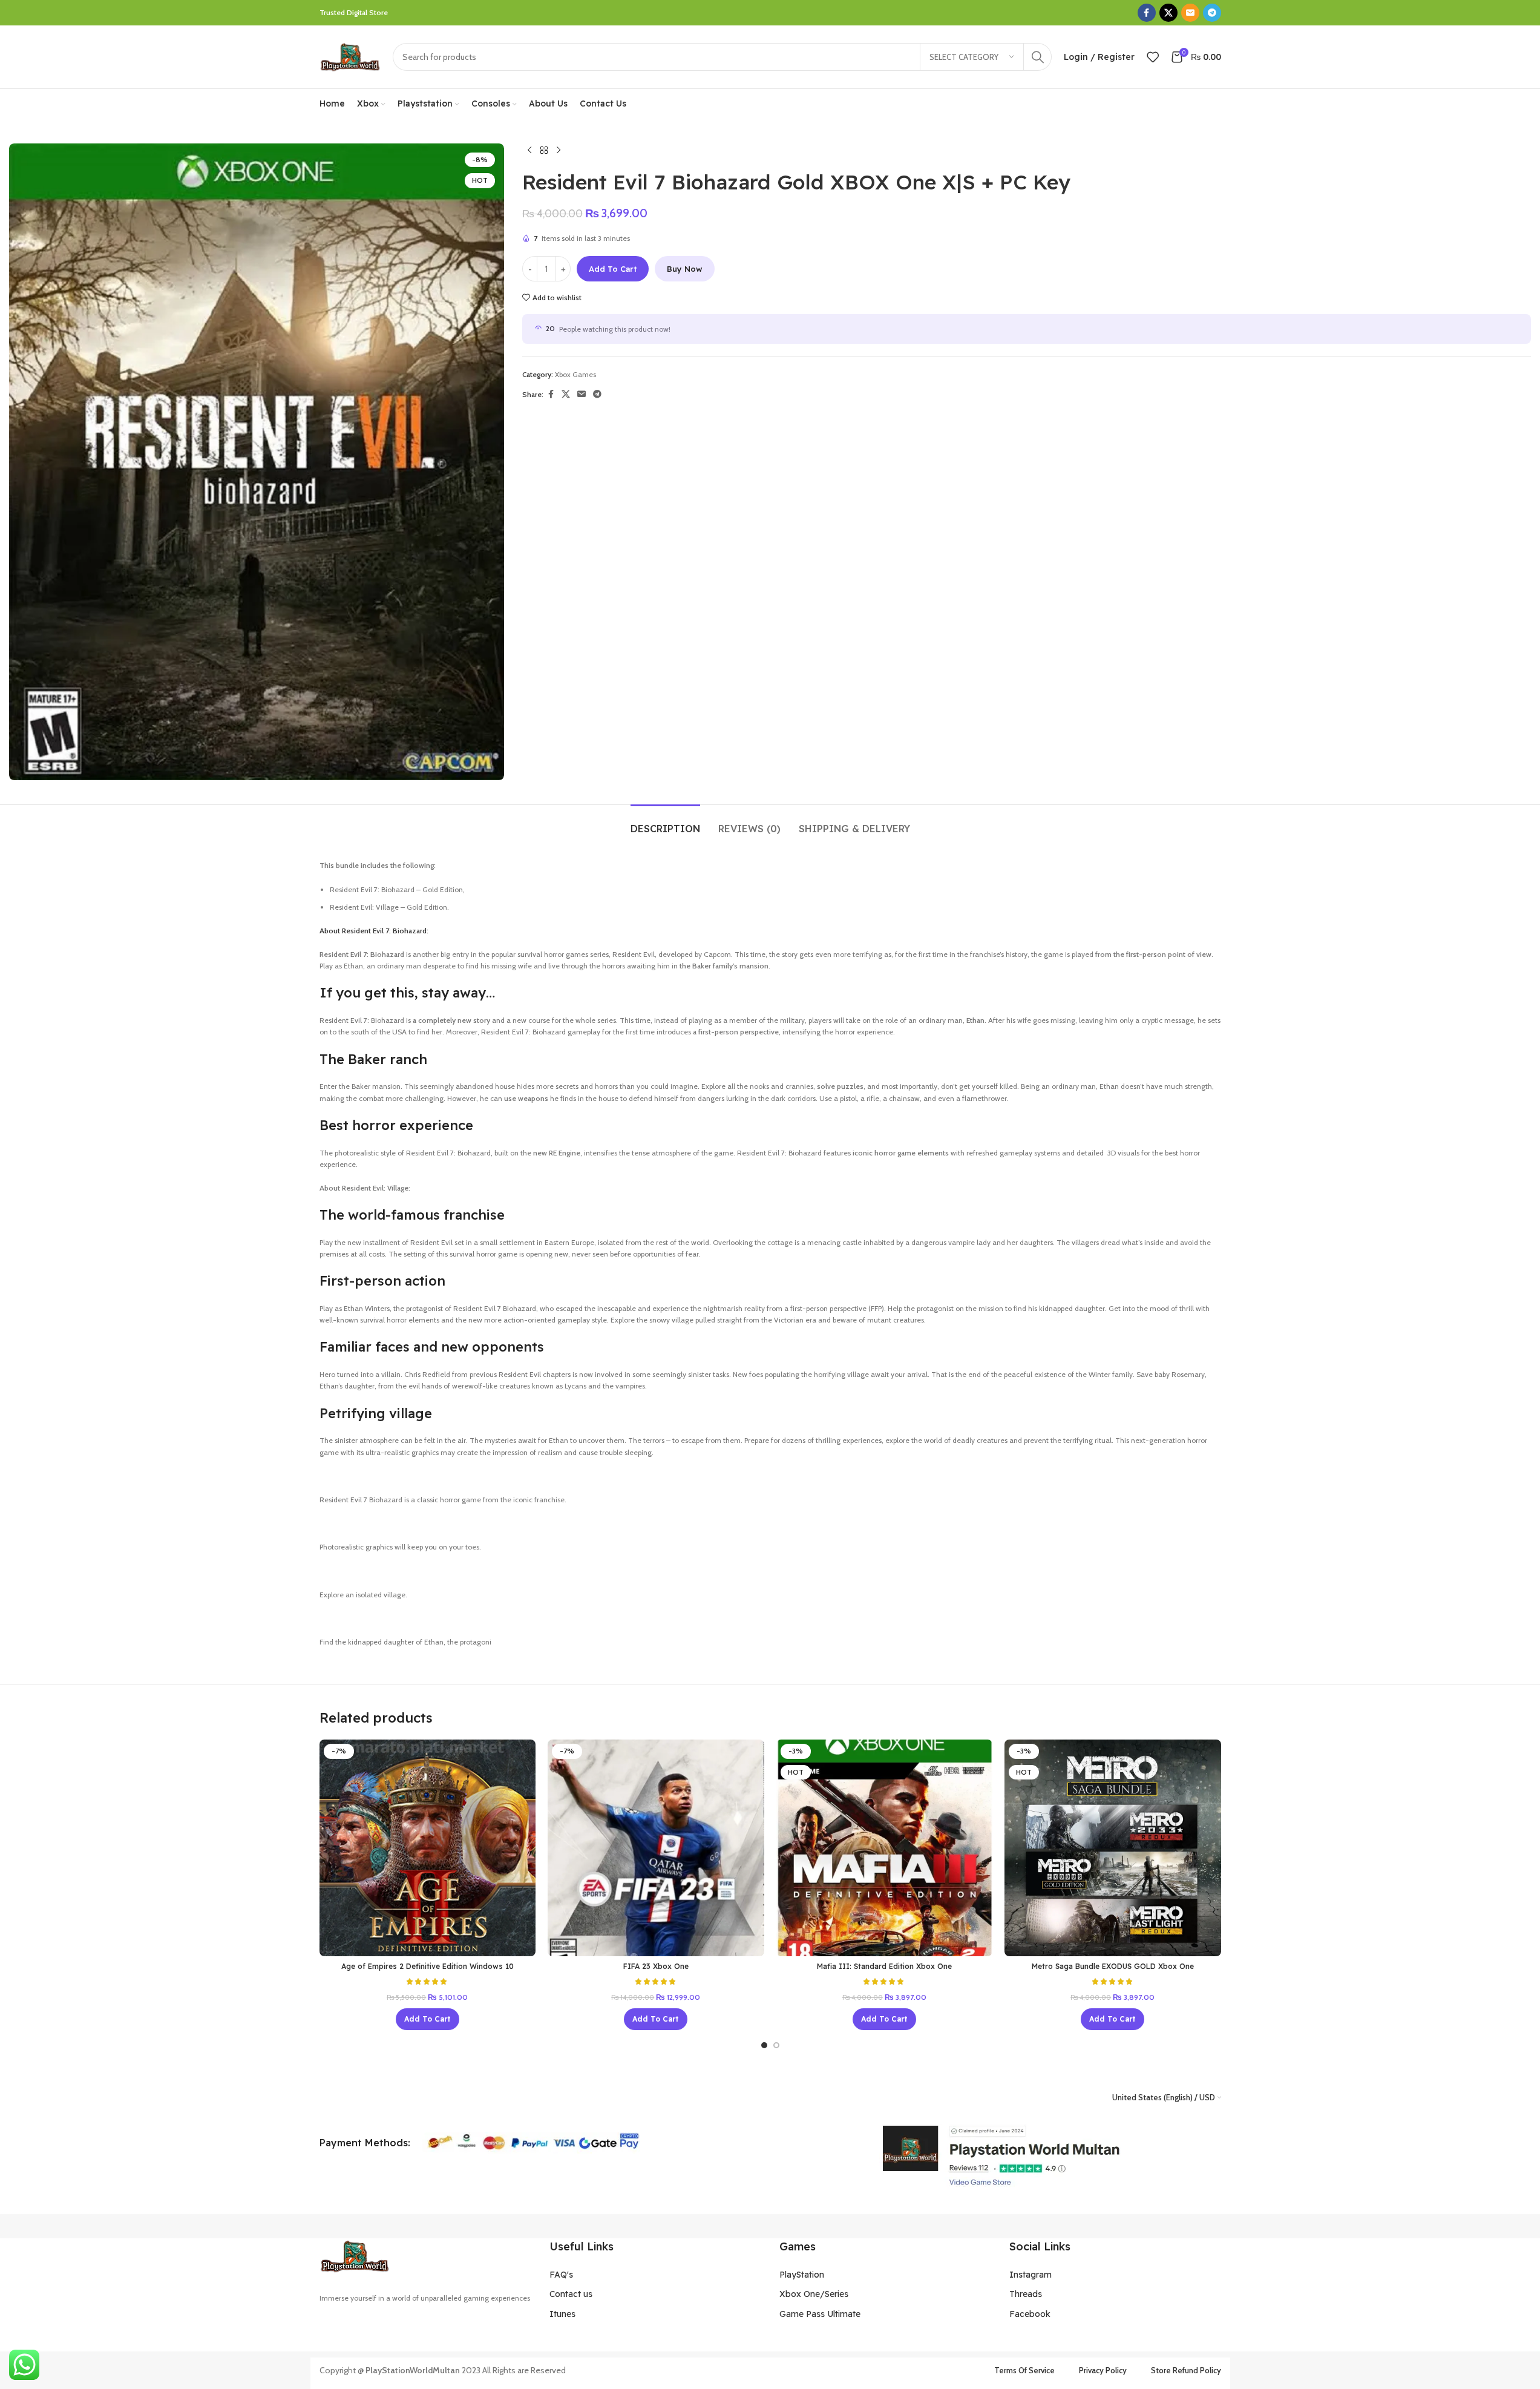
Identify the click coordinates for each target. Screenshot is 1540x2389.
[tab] (665, 823)
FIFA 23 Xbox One (656, 1966)
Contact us (571, 2294)
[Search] (1038, 57)
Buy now (685, 269)
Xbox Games (575, 374)
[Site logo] (350, 56)
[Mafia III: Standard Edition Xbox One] (885, 1848)
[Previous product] (529, 151)
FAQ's (561, 2275)
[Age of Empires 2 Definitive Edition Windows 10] (428, 1848)
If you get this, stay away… (409, 993)
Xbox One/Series (814, 2294)
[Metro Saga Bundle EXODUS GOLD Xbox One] (1113, 1848)
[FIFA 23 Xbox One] (656, 1848)
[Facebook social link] (1147, 13)
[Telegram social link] (1212, 13)
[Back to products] (544, 151)
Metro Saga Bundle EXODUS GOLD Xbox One (1113, 1966)
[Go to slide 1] (764, 2045)
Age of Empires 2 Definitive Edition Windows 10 (428, 1966)
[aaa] (1000, 2156)
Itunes (562, 2314)
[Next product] (559, 151)
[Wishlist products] (1153, 57)
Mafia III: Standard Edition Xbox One (884, 1966)
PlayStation (802, 2275)
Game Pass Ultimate (820, 2314)
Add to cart (613, 269)
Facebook (1030, 2314)
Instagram (1030, 2275)
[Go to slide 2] (776, 2045)
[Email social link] (1190, 13)
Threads (1026, 2294)
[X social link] (1168, 13)
